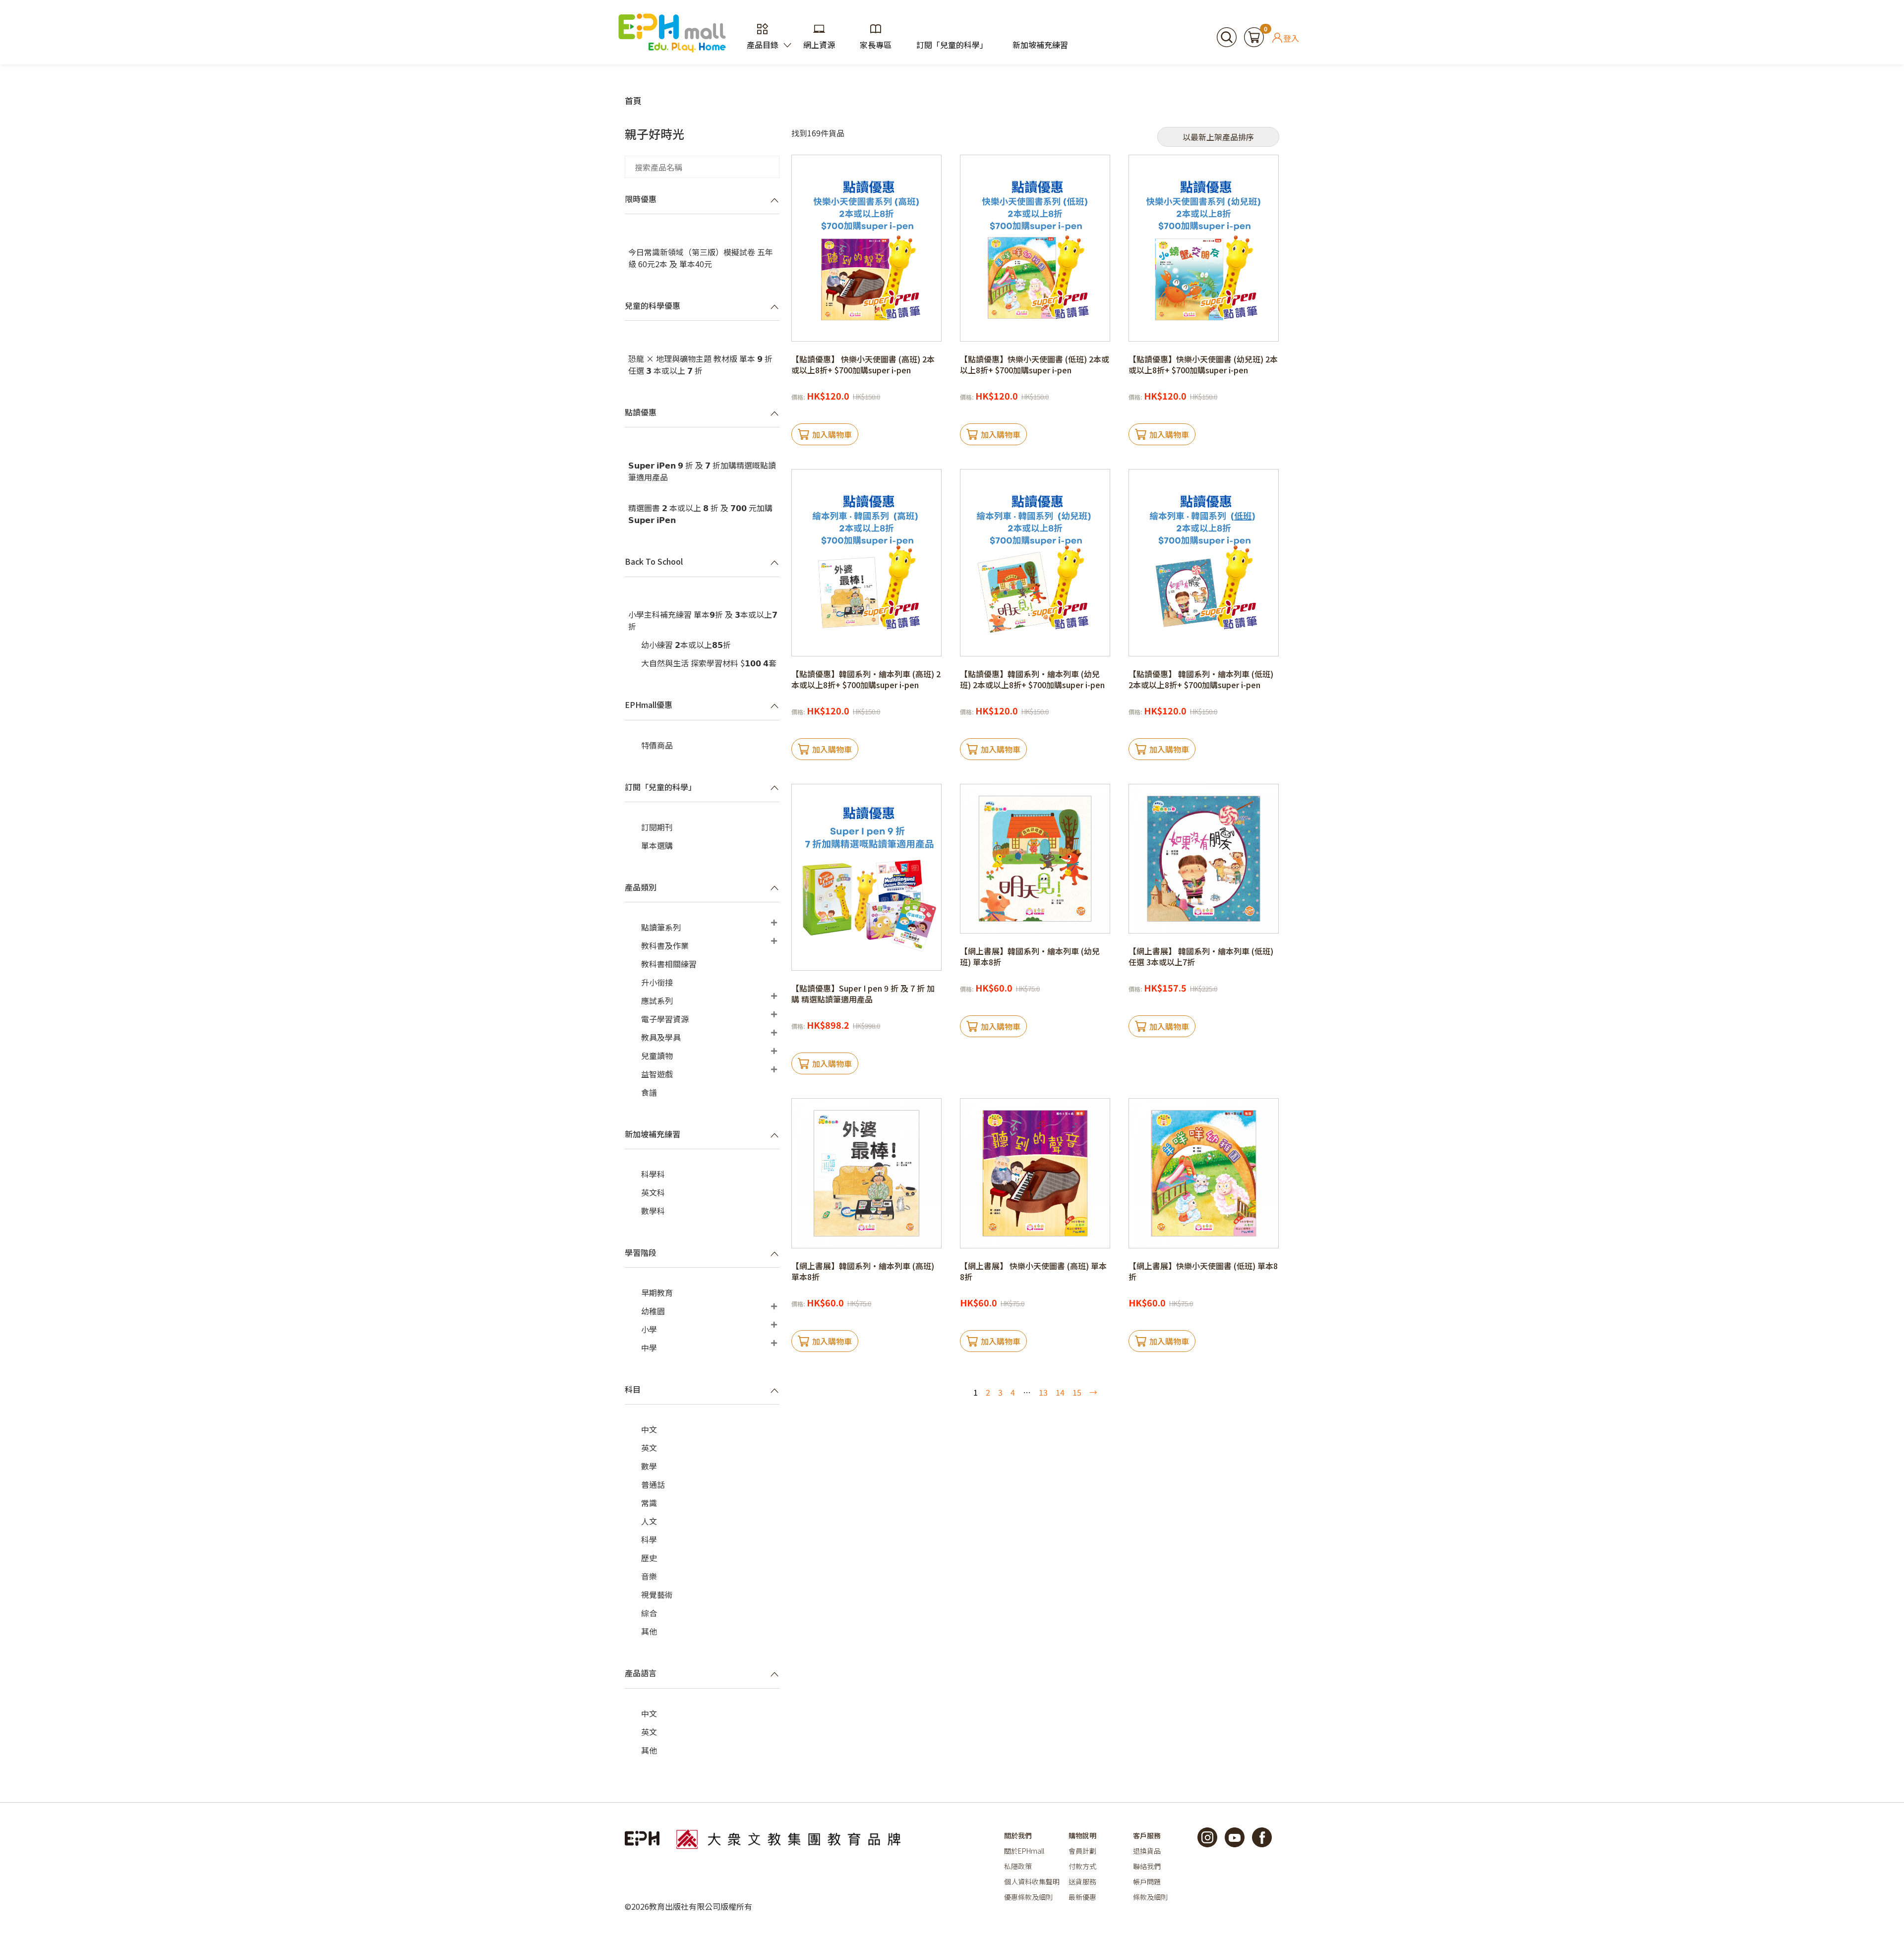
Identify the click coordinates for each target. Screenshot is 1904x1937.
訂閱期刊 (657, 827)
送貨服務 (1082, 1881)
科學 (649, 1539)
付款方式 (1082, 1866)
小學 (649, 1329)
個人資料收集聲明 (1032, 1881)
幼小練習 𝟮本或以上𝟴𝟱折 (686, 645)
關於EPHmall (1024, 1851)
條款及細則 (1150, 1897)
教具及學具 (661, 1037)
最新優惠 (1082, 1897)
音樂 (649, 1576)
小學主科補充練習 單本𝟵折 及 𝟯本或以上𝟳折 (703, 620)
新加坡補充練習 (1040, 45)
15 (1077, 1392)
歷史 (649, 1558)
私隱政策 (1018, 1866)
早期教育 (657, 1292)
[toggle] (774, 200)
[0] (1254, 36)
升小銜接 (657, 982)
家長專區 (876, 45)
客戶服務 (1147, 1835)
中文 (649, 1429)
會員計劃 (1082, 1851)
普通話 (653, 1484)
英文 (649, 1448)
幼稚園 (653, 1311)
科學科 (653, 1174)
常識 (649, 1503)
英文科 (653, 1192)
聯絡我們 (1147, 1866)
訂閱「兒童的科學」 (952, 45)
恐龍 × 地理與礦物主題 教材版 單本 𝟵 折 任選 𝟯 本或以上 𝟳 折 (700, 364)
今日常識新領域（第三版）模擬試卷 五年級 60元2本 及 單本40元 (701, 258)
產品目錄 (763, 45)
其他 (649, 1631)
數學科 (653, 1211)
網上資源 (819, 45)
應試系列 (657, 1000)
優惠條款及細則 (1028, 1897)
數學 (649, 1466)
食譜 (649, 1092)
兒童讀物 (657, 1056)
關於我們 (1018, 1835)
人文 (649, 1521)
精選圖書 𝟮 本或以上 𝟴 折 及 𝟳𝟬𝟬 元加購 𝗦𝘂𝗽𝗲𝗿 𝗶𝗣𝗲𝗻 (700, 514)
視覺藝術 (657, 1594)
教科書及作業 (665, 945)
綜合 (649, 1613)
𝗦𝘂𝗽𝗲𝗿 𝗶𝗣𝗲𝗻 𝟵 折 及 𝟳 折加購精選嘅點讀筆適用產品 (702, 471)
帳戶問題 (1147, 1881)
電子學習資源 (665, 1019)
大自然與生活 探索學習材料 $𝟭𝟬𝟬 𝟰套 (709, 663)
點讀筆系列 (661, 927)
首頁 (633, 100)
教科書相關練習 (669, 964)
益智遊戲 (657, 1074)
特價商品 (657, 745)
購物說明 (1082, 1835)
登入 (1291, 38)
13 (1043, 1392)
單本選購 (657, 845)
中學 (649, 1348)
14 (1060, 1392)
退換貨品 (1147, 1851)
